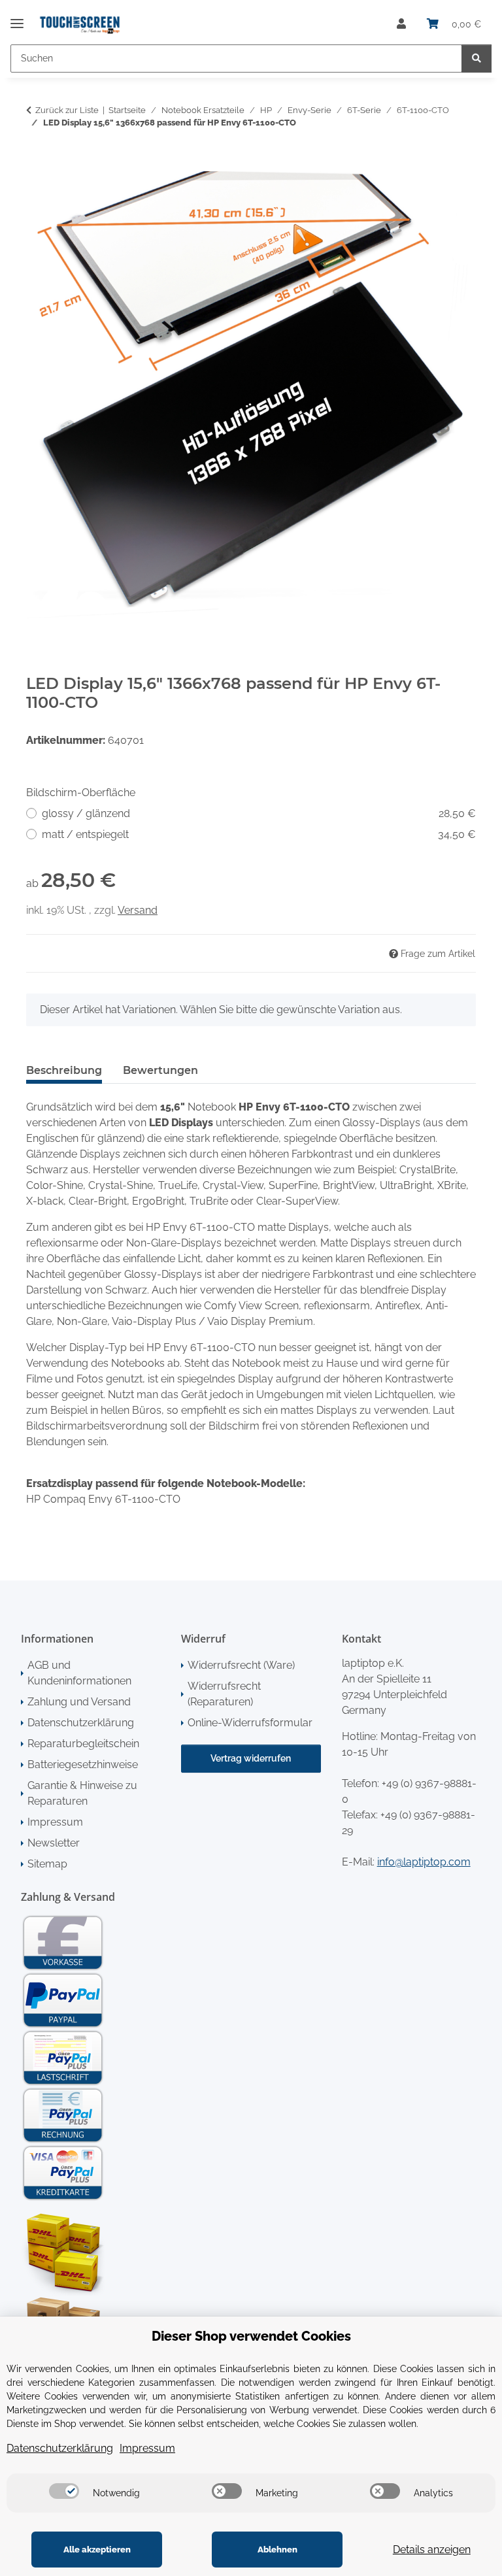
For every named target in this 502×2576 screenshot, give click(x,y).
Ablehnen (277, 2550)
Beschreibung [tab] (64, 1070)
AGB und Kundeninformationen (79, 1673)
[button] (401, 24)
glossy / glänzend (259, 813)
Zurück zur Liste (67, 110)
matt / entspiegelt (259, 834)
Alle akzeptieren (97, 2550)
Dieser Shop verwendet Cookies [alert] (251, 2336)
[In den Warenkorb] (37, 164)
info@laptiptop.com (424, 1862)
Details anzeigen (432, 2550)
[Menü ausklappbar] (17, 18)
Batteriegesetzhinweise (83, 1765)
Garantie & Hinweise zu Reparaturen (82, 1793)
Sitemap (47, 1864)
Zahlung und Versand (79, 1702)
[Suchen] (477, 59)
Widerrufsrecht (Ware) (241, 1665)
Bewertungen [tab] (160, 1070)
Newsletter (54, 1843)
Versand (138, 910)
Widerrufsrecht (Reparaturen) (224, 1694)
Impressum (55, 1822)
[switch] (64, 2491)
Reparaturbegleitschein (83, 1744)
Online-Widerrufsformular (250, 1723)
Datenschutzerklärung (81, 1723)
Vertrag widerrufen (251, 1758)
